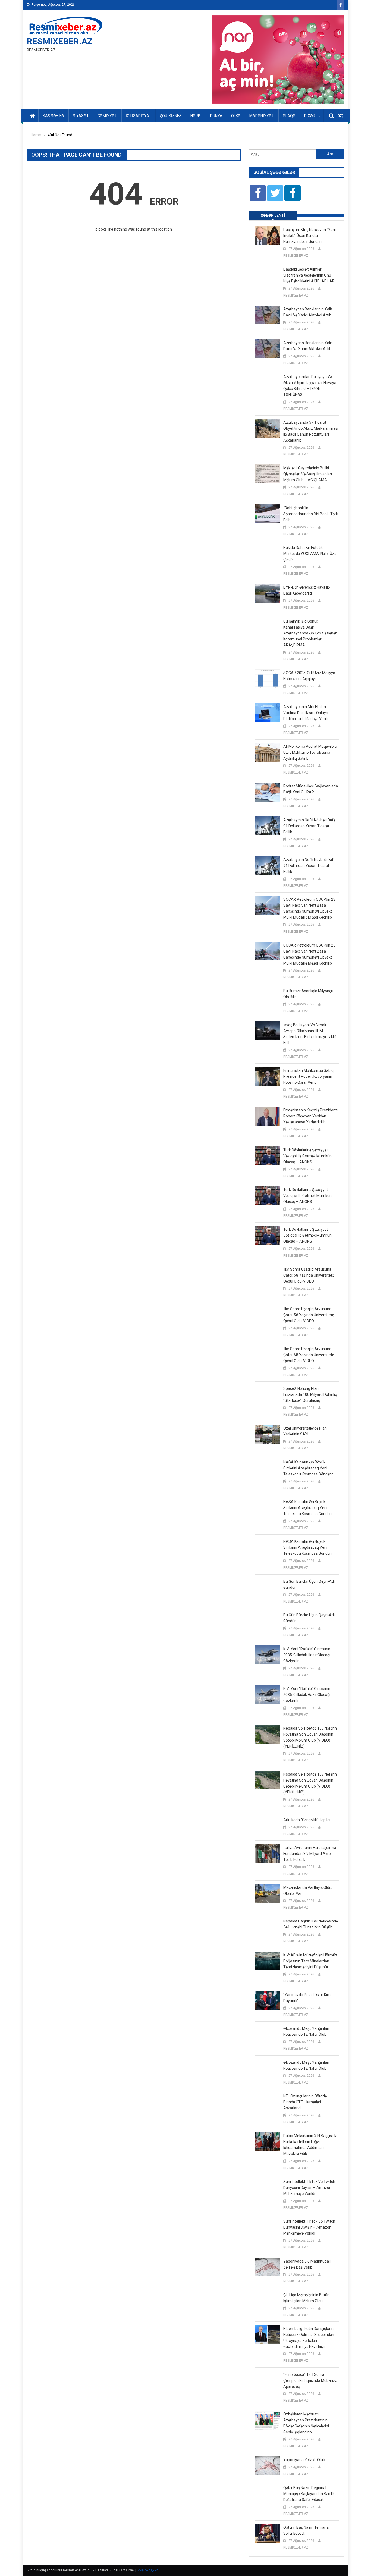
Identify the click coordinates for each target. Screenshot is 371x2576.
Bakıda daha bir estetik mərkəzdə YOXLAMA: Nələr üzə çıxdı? (310, 554)
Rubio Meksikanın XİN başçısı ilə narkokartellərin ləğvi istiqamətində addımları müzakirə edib (310, 2145)
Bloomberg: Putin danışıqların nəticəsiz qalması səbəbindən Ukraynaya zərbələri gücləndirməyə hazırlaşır (309, 2338)
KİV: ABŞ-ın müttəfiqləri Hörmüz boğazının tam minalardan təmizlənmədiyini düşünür (310, 1961)
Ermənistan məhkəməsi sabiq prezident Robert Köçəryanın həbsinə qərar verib (308, 1076)
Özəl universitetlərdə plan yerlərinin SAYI (305, 1431)
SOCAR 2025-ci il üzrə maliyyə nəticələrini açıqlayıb (309, 676)
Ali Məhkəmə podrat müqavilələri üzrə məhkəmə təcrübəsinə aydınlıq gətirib (311, 752)
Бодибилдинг (147, 2570)
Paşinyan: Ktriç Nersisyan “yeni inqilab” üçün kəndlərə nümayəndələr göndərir (309, 235)
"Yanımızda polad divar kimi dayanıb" (307, 1998)
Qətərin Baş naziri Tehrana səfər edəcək (306, 2530)
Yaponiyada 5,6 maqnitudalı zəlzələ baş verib (307, 2264)
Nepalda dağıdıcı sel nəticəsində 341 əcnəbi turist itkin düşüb (311, 1924)
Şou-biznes (171, 116)
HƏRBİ (196, 116)
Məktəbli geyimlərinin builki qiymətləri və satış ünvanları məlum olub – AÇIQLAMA (308, 474)
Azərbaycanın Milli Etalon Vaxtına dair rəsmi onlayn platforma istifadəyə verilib (306, 713)
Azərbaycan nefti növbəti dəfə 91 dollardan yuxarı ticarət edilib (309, 826)
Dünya (216, 116)
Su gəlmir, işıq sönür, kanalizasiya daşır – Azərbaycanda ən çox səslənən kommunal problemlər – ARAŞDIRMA (310, 633)
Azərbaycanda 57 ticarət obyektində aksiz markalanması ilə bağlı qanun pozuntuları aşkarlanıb (311, 431)
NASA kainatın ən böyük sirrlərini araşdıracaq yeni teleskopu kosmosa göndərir (308, 1468)
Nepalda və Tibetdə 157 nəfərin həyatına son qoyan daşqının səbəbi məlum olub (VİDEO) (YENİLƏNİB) (310, 1737)
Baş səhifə (53, 116)
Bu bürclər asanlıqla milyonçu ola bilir (308, 994)
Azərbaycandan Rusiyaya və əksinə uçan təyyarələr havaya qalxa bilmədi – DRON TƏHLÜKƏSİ (310, 386)
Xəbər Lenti (273, 215)
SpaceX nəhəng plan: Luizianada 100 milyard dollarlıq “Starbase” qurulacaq (310, 1394)
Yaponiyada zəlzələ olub (304, 2460)
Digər (310, 116)
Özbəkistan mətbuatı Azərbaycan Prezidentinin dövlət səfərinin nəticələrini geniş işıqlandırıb (306, 2423)
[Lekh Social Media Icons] (258, 193)
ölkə (236, 116)
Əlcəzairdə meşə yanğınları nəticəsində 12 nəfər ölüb (306, 2031)
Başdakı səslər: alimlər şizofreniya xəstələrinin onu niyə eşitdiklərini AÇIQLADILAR (309, 275)
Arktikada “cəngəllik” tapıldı (307, 1820)
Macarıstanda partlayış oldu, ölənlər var (308, 1890)
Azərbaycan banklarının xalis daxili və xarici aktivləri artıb (308, 312)
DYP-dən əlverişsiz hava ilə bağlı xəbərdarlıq (306, 590)
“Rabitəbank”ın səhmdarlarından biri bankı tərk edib (311, 514)
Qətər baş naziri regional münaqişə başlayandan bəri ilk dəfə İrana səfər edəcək (309, 2494)
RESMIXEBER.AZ (59, 41)
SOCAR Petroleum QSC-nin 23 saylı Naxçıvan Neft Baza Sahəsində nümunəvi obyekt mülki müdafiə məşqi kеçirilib (309, 908)
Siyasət (81, 116)
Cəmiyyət (107, 116)
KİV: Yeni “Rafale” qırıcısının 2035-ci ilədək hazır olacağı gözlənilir (307, 1655)
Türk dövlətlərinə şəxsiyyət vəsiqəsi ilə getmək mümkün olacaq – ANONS (307, 1156)
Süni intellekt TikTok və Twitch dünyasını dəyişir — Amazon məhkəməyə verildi (309, 2188)
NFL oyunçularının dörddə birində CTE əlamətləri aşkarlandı (305, 2102)
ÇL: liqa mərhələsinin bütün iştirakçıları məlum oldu (306, 2298)
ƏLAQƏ (289, 116)
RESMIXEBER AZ (296, 256)
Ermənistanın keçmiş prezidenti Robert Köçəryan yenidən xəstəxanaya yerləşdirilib (310, 1116)
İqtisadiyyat (139, 116)
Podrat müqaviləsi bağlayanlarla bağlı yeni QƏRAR (311, 789)
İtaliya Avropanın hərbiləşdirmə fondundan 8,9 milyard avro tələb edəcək (310, 1854)
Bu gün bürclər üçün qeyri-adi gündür (309, 1584)
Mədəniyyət (262, 116)
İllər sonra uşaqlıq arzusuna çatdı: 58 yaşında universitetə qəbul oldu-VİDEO (309, 1275)
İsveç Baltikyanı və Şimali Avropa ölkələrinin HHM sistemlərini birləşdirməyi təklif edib (310, 1034)
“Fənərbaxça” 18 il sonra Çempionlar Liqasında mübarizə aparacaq (310, 2380)
